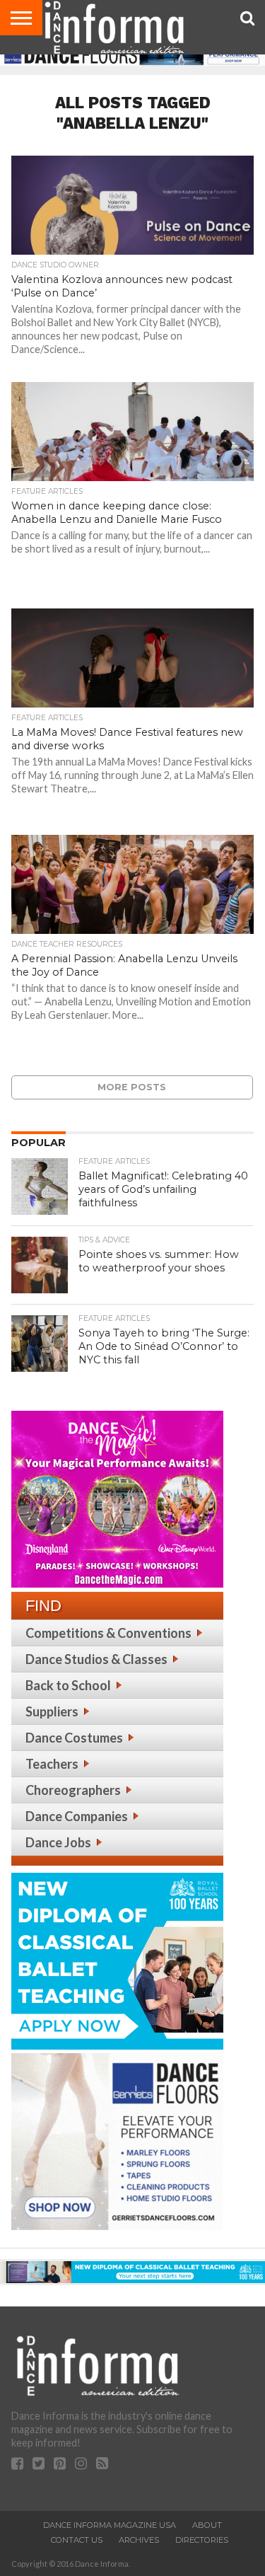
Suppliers (52, 1711)
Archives (139, 2540)
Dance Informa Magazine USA (110, 2525)
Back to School (68, 1685)
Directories (202, 2540)
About (207, 2525)
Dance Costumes (74, 1738)
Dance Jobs (58, 1842)
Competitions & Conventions (108, 1633)
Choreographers (73, 1790)
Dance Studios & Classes (96, 1659)
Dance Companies (77, 1816)
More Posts (132, 1087)
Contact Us (77, 2540)
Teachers (52, 1764)
